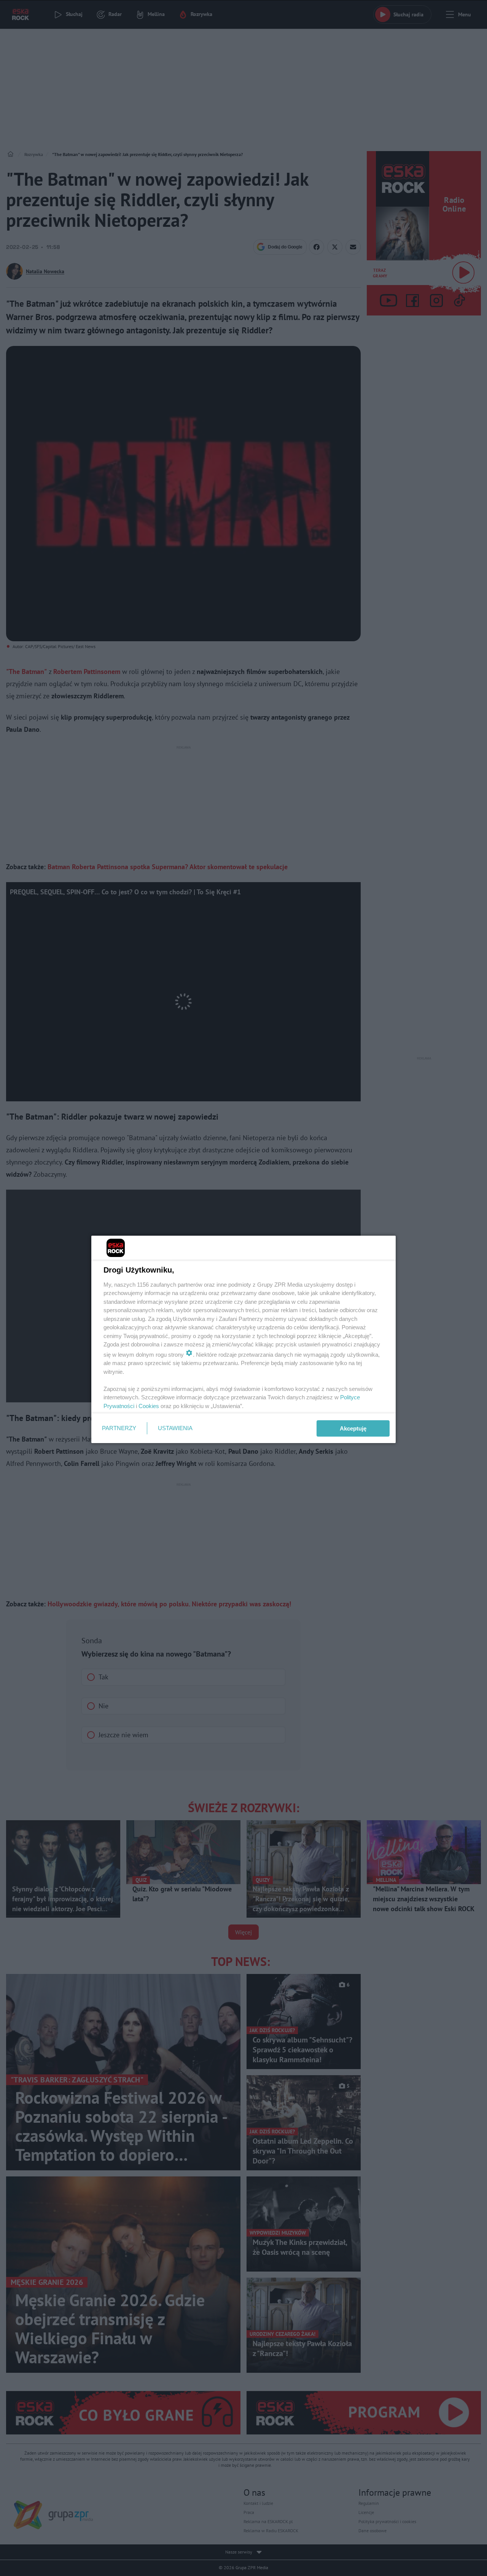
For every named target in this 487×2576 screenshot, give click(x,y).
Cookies (149, 1406)
